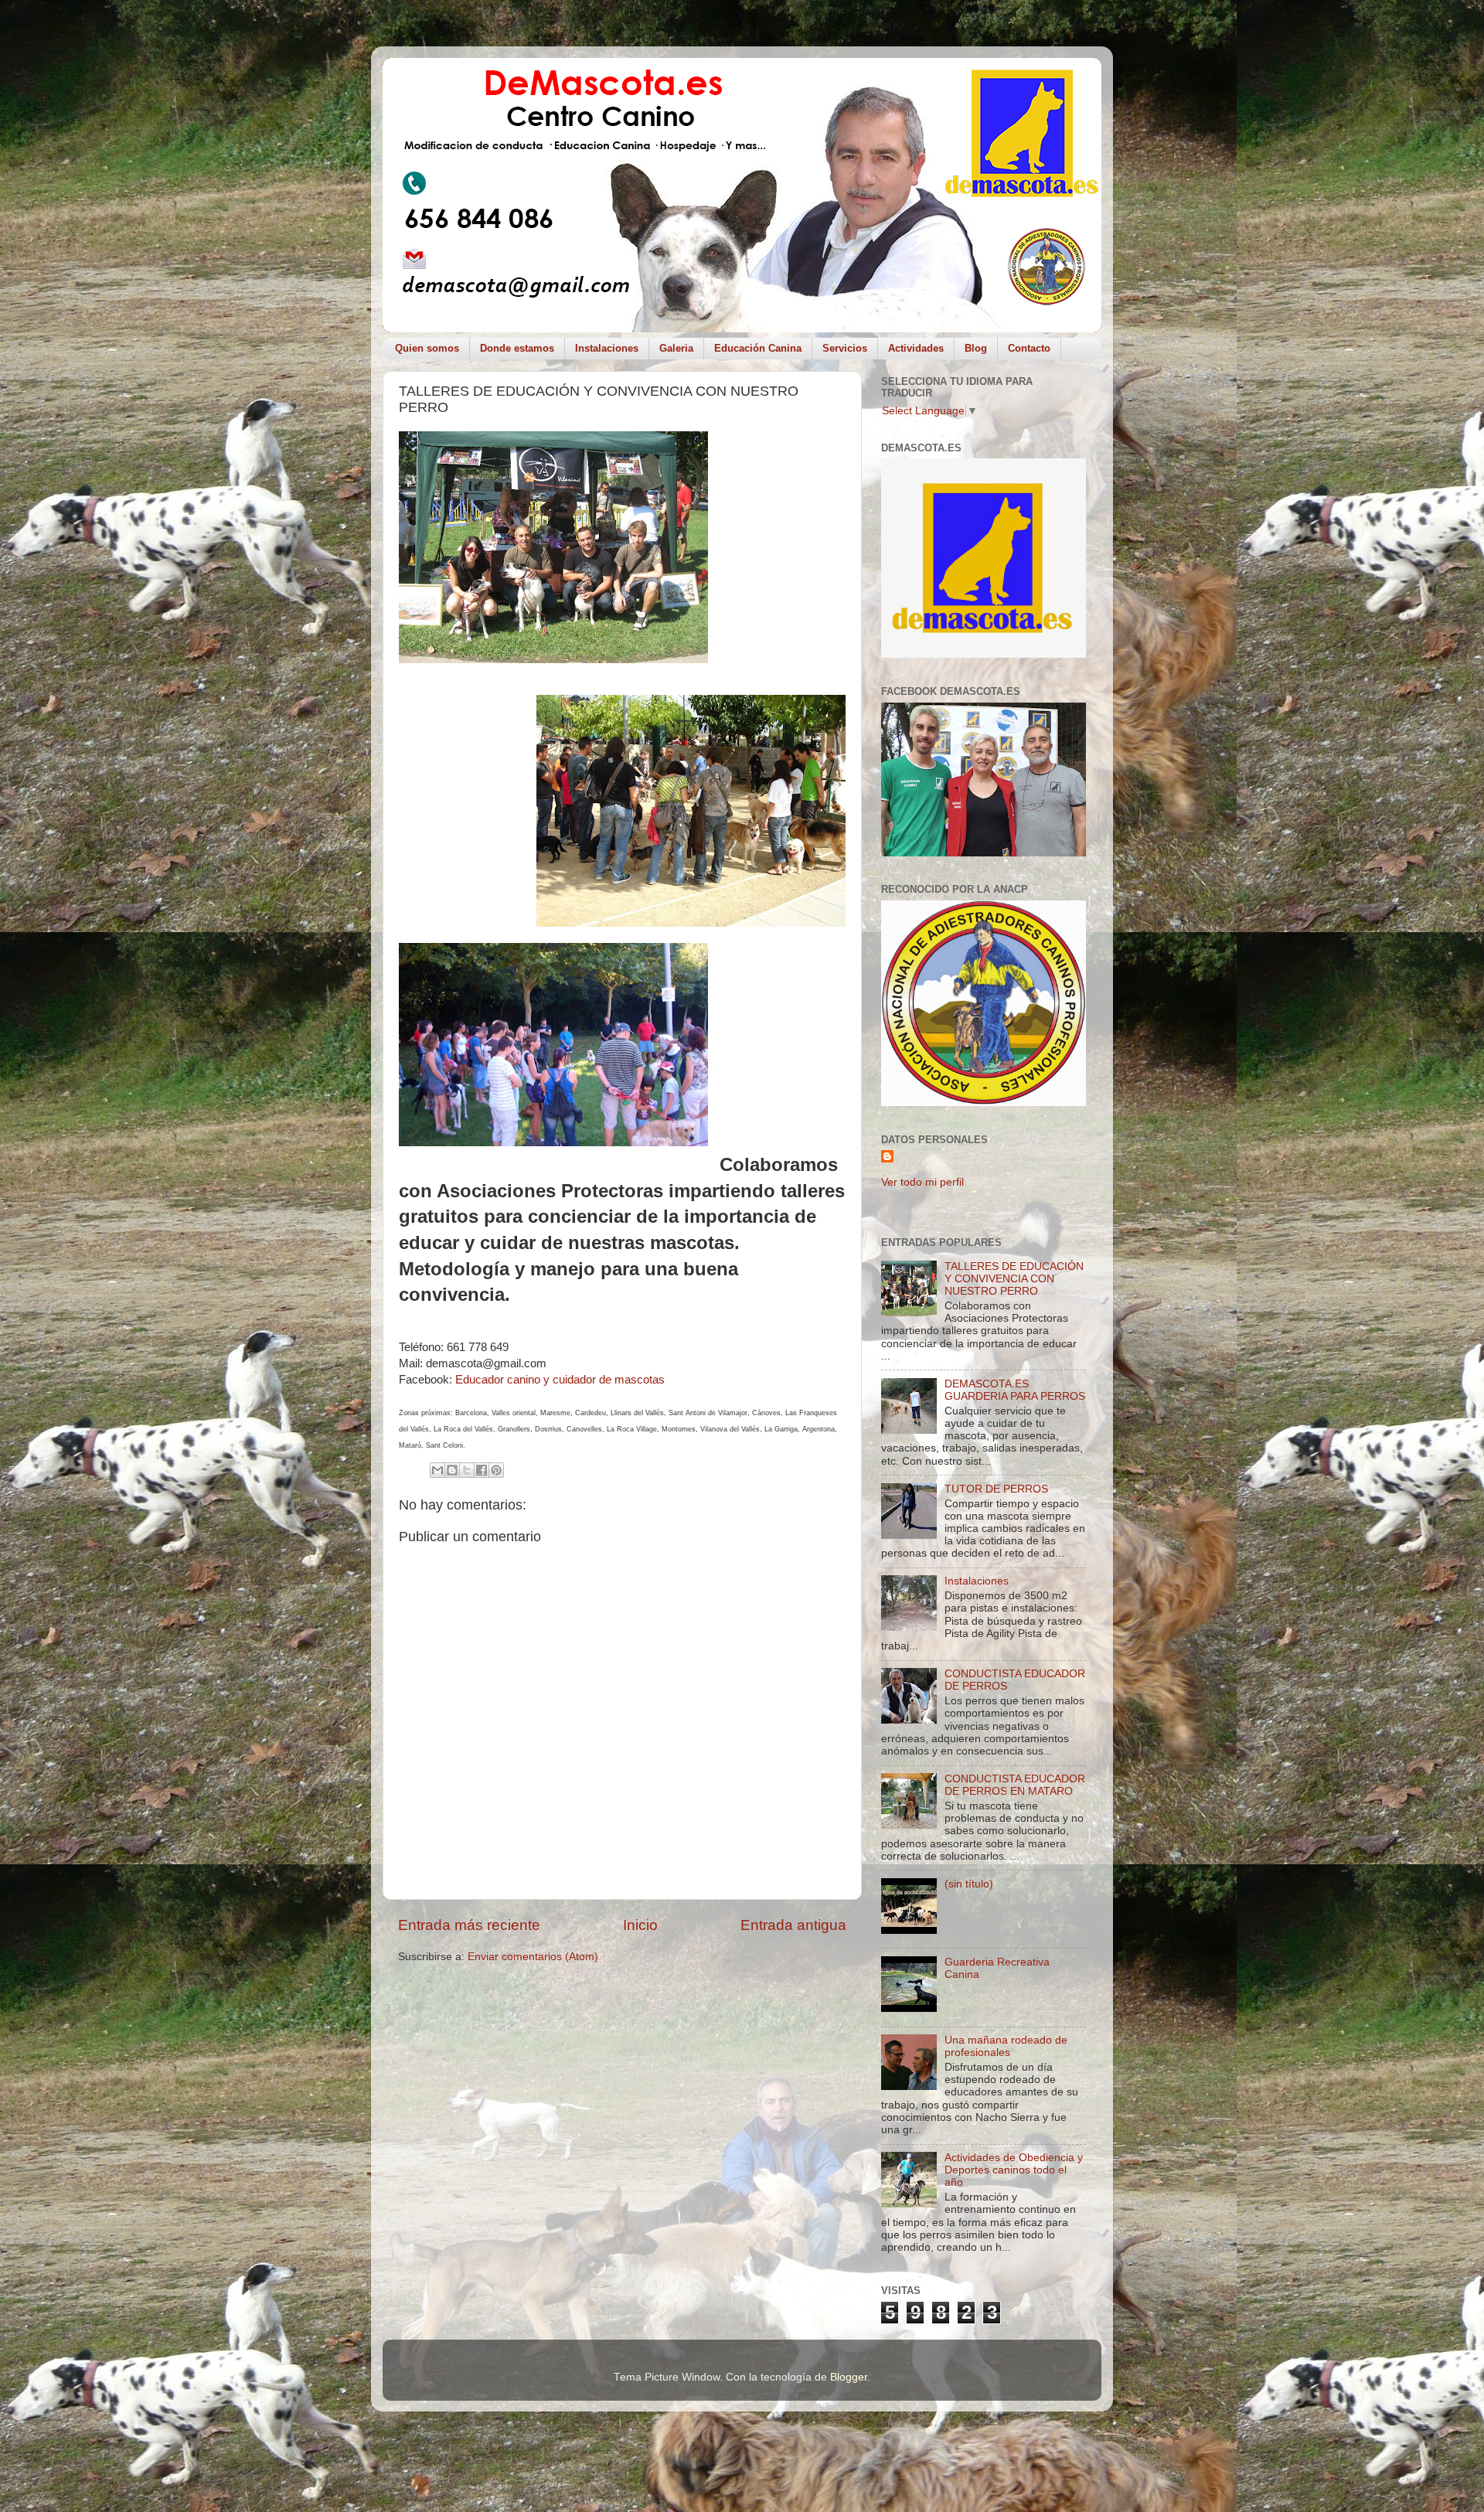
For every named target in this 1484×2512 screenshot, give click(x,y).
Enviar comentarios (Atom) (533, 1957)
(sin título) (969, 1884)
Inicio (640, 1925)
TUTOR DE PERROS (996, 1489)
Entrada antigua (793, 1925)
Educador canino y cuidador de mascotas (560, 1380)
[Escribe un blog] (452, 1470)
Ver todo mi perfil (922, 1182)
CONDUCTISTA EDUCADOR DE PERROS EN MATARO (1015, 1785)
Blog (976, 348)
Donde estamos (517, 348)
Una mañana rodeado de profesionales (1006, 2046)
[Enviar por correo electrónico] (437, 1470)
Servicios (845, 348)
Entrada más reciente (469, 1925)
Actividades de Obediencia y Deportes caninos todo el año (1014, 2170)
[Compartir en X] (467, 1470)
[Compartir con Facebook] (482, 1470)
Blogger (849, 2377)
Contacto (1029, 348)
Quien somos (427, 348)
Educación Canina (758, 348)
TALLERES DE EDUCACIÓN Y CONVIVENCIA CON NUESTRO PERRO (1014, 1279)
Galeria (676, 348)
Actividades (916, 348)
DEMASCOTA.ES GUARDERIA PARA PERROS (1015, 1390)
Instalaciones (607, 348)
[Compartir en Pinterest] (496, 1470)
